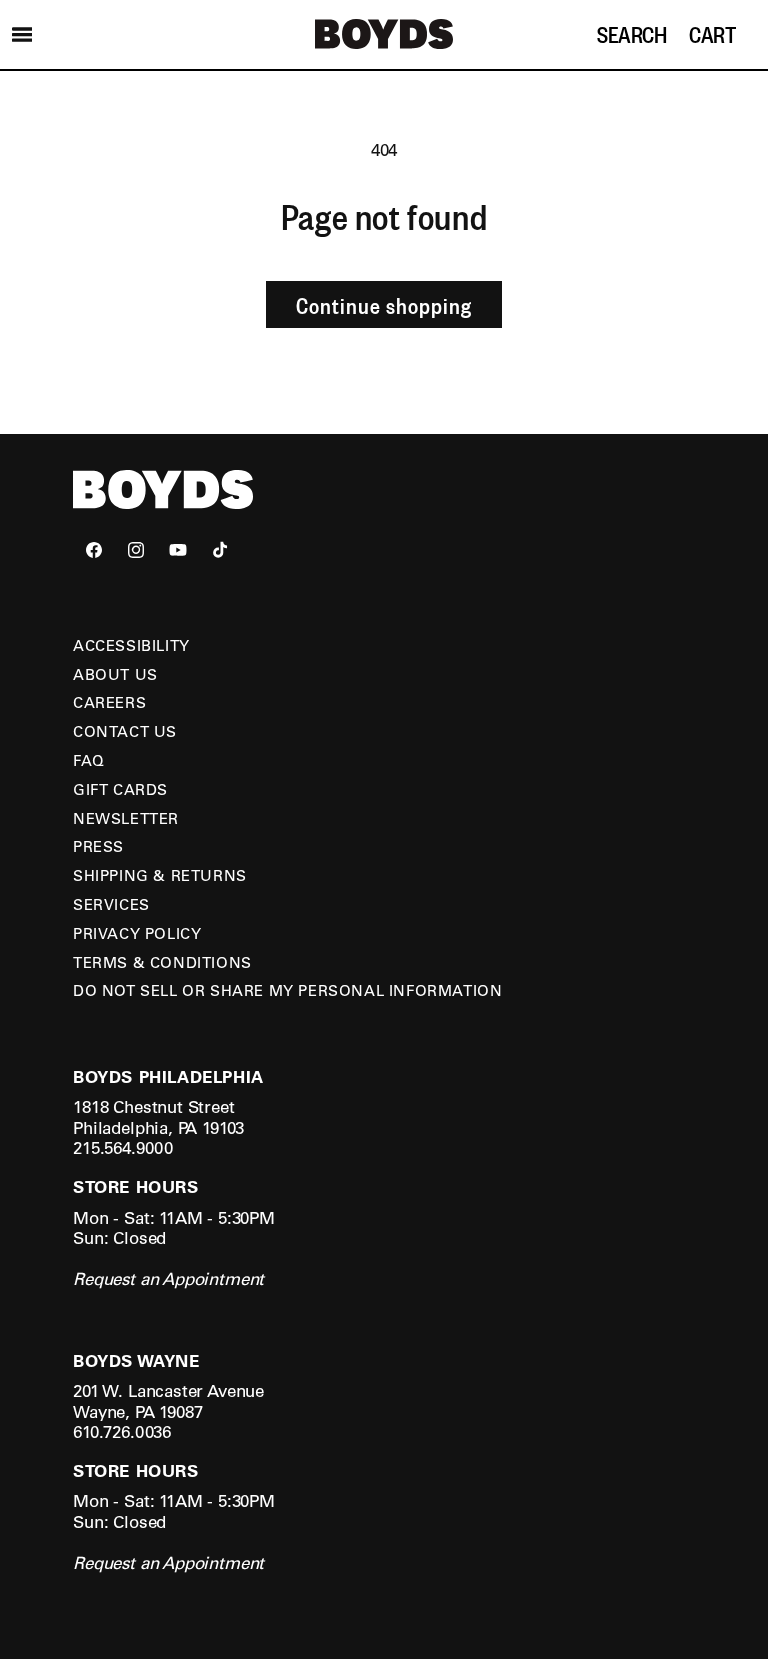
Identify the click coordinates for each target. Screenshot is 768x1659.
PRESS (98, 846)
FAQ (89, 760)
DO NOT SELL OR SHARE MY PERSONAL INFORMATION (287, 990)
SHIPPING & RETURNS (160, 875)
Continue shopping (384, 305)
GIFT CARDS (120, 789)
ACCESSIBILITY (131, 645)
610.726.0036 (122, 1431)
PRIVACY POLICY (137, 933)
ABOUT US (115, 674)
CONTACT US (125, 731)
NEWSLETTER (126, 818)
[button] (22, 34)
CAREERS (109, 702)
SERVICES (111, 904)
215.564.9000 (123, 1147)
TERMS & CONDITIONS (162, 962)
